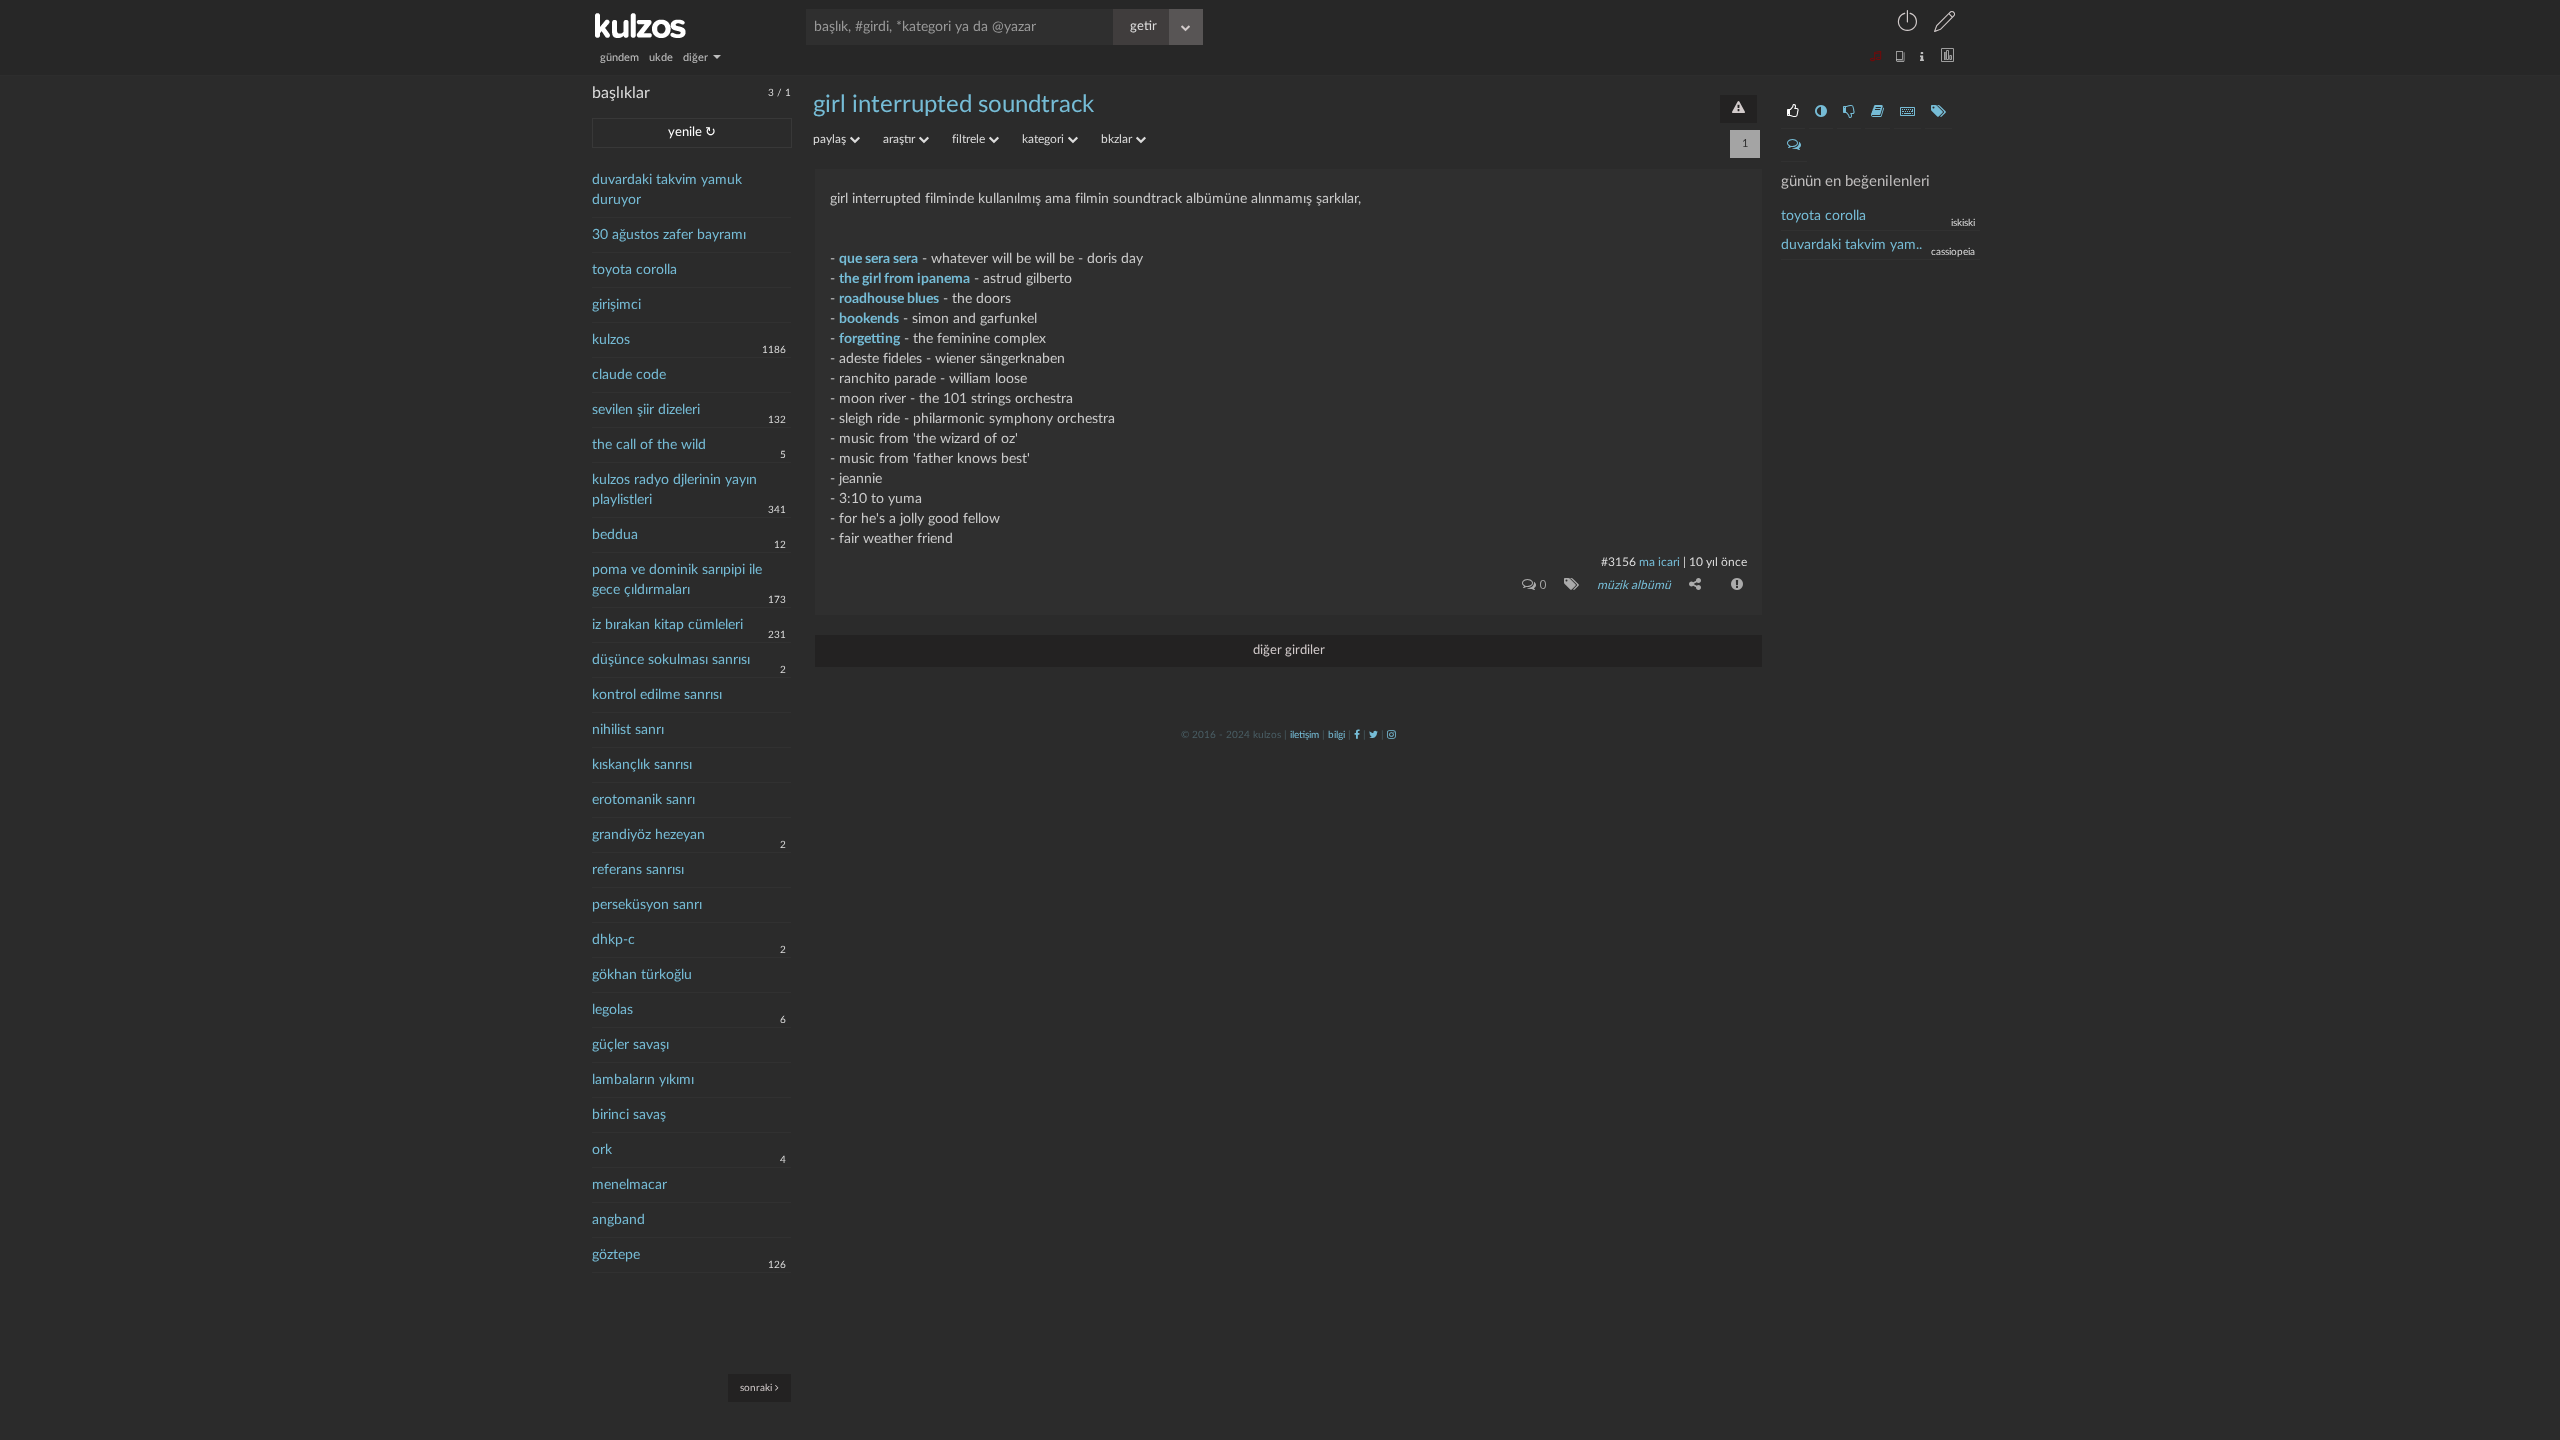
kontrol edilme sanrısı (657, 695)
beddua (615, 535)
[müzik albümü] (1567, 584)
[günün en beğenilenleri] (1793, 112)
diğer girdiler (1289, 650)
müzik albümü (1634, 585)
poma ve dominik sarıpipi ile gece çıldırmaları (677, 580)
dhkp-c (613, 940)
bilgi (1336, 735)
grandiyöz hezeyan (648, 835)
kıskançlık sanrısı (642, 765)
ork (602, 1150)
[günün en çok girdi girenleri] (1907, 112)
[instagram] (1391, 735)
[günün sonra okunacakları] (1877, 112)
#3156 (1618, 562)
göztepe (616, 1255)
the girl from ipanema (904, 279)
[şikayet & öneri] (1738, 109)
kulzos (611, 340)
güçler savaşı (630, 1045)
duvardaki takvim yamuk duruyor (667, 190)
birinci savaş (629, 1115)
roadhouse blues (889, 299)
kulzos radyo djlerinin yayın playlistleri (674, 490)
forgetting (869, 339)
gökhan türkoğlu (642, 975)
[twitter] (1373, 735)
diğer (697, 57)
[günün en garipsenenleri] (1821, 112)
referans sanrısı (638, 870)
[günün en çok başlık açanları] (1938, 112)
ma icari (1659, 562)
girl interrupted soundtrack (953, 105)
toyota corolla (634, 270)
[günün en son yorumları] (1794, 145)
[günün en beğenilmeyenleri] (1849, 112)
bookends (869, 319)
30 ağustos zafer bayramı (669, 235)
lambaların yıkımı (643, 1080)
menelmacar (629, 1185)
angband (618, 1220)
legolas (612, 1010)
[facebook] (1357, 735)
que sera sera (878, 259)
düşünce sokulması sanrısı (671, 660)
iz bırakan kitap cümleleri (667, 625)
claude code (629, 375)
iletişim (1304, 735)
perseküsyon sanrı (647, 905)
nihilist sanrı (628, 730)
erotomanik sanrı (643, 800)
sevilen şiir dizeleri (646, 410)
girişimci (616, 305)
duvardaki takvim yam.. (1851, 245)
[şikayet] (1735, 584)
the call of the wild (649, 445)
